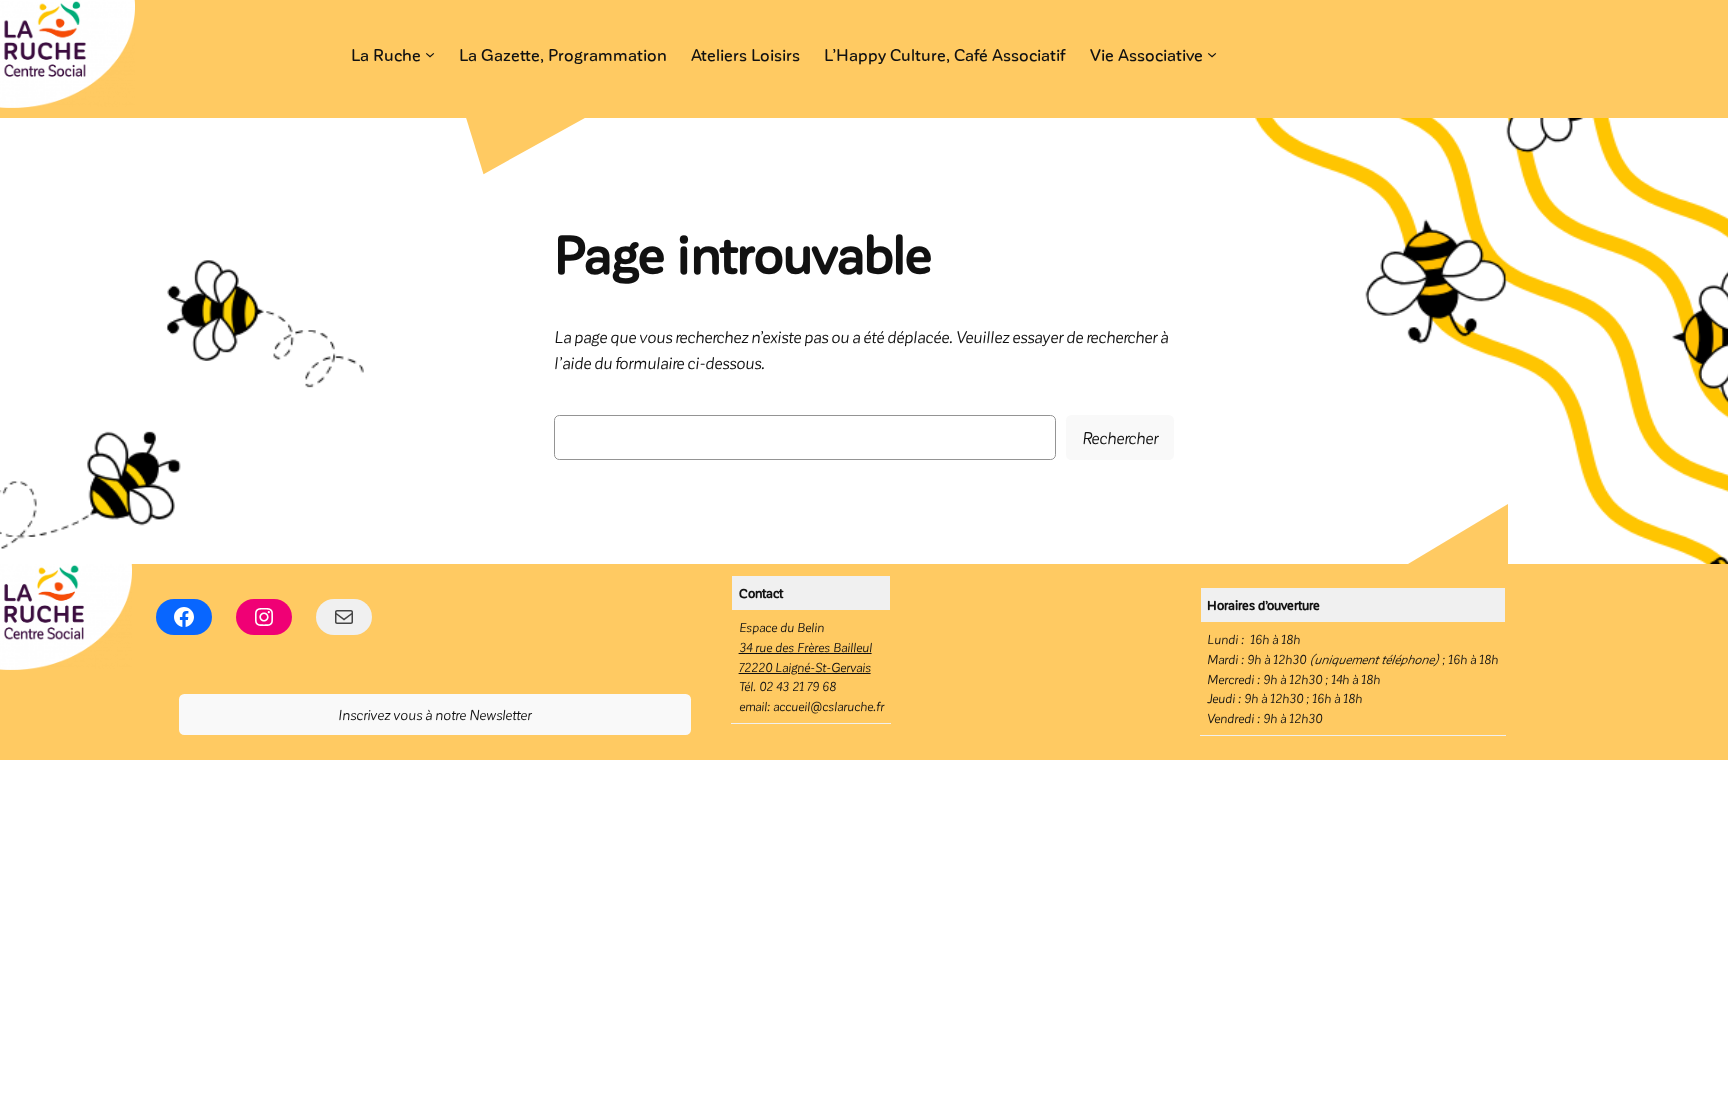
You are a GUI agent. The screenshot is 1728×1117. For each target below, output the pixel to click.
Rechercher (1120, 437)
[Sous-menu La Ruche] (430, 54)
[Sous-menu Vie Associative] (1212, 54)
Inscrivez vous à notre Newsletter (434, 714)
